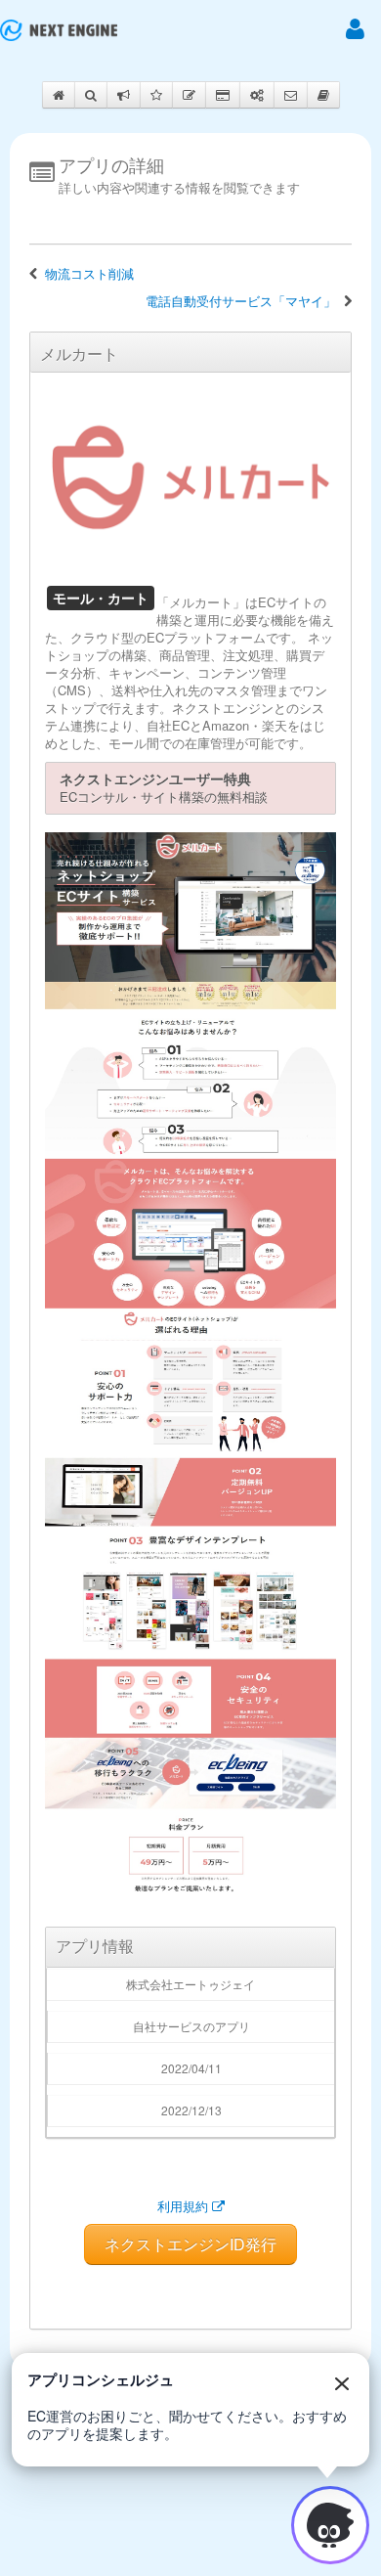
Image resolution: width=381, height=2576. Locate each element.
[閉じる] (342, 2383)
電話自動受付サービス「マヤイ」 (241, 301)
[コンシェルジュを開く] (330, 2525)
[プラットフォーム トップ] (59, 30)
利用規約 (185, 2206)
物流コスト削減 (89, 274)
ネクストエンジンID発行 (190, 2244)
